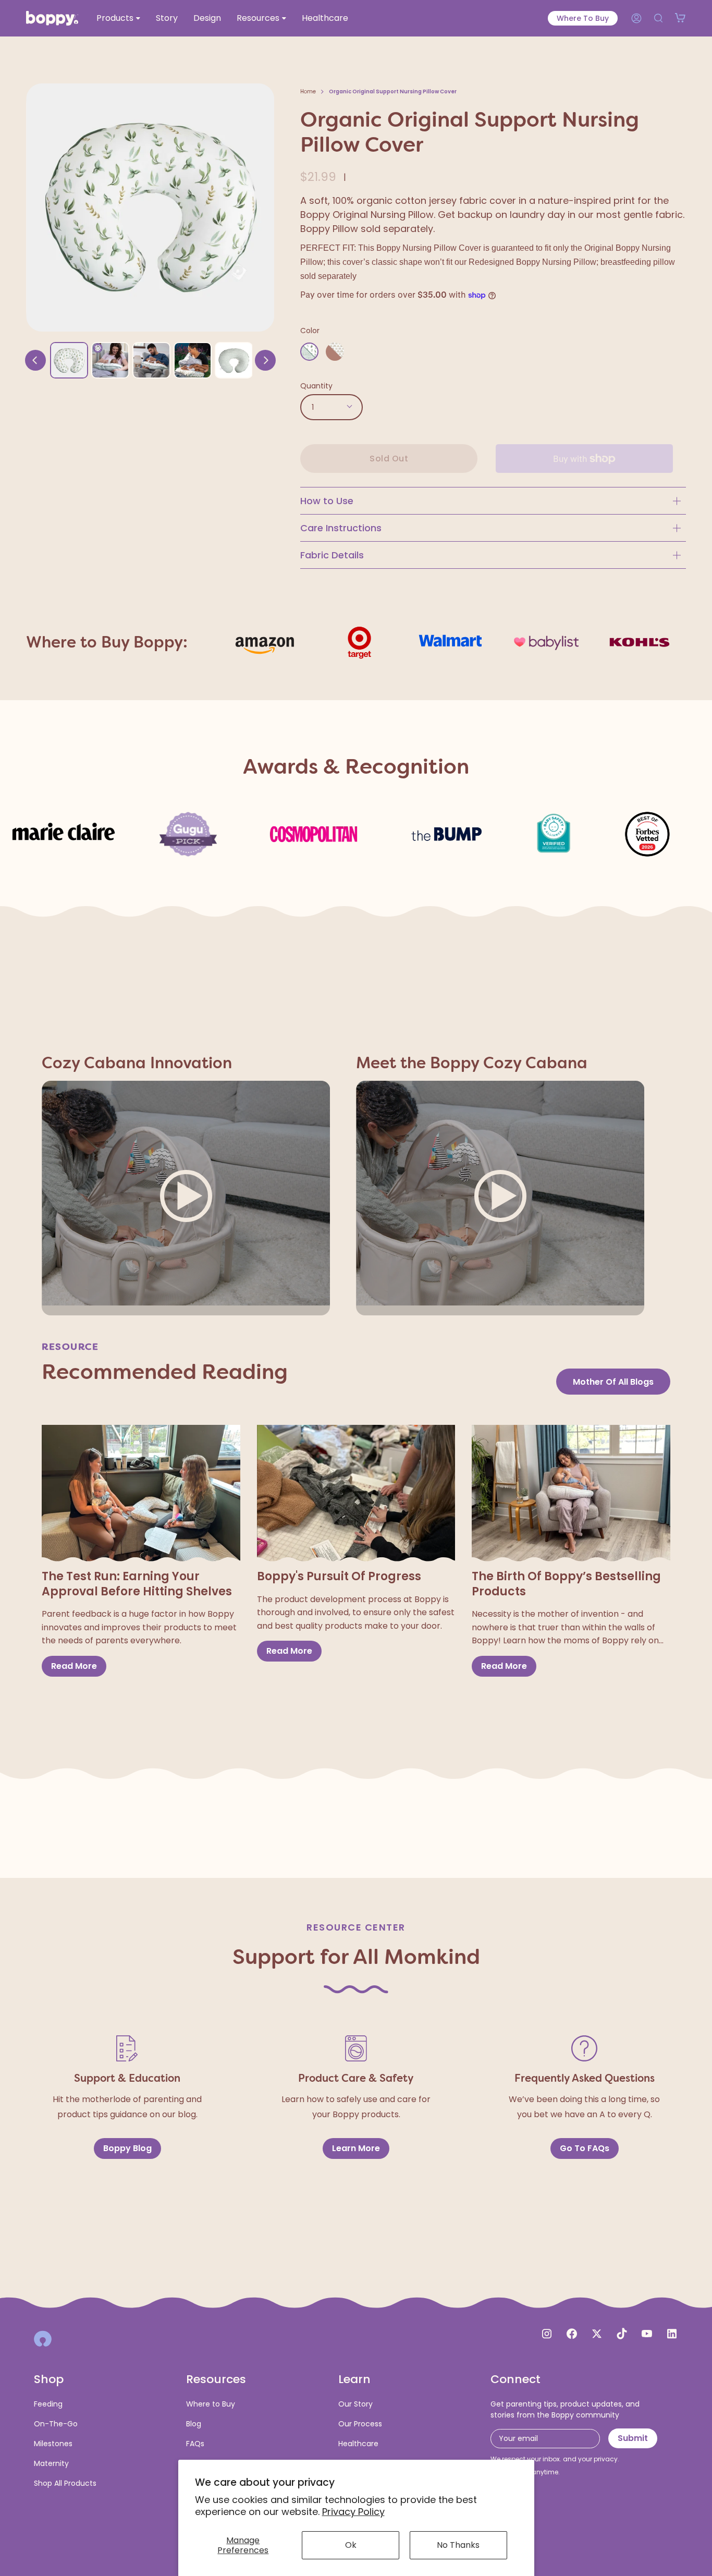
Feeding (48, 2404)
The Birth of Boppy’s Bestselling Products (566, 1584)
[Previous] (35, 360)
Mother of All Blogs (613, 1382)
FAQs (195, 2444)
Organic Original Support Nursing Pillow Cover (393, 91)
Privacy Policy (353, 2512)
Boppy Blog (127, 2148)
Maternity (51, 2463)
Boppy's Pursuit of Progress (339, 1577)
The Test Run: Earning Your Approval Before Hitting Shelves (137, 1584)
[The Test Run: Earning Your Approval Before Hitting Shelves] (141, 1494)
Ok (351, 2545)
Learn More (356, 2148)
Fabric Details (332, 555)
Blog (194, 2424)
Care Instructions (341, 528)
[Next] (265, 360)
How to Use (327, 501)
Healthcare (358, 2444)
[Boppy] (43, 2339)
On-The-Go (56, 2424)
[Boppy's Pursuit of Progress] (356, 1494)
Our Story (355, 2404)
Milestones (53, 2444)
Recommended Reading (165, 1372)
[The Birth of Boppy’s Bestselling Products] (571, 1494)
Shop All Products (65, 2483)
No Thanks (458, 2545)
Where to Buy (583, 18)
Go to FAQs (585, 2148)
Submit (633, 2438)
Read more (74, 1666)
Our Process (360, 2424)
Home (308, 91)
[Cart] (680, 18)
